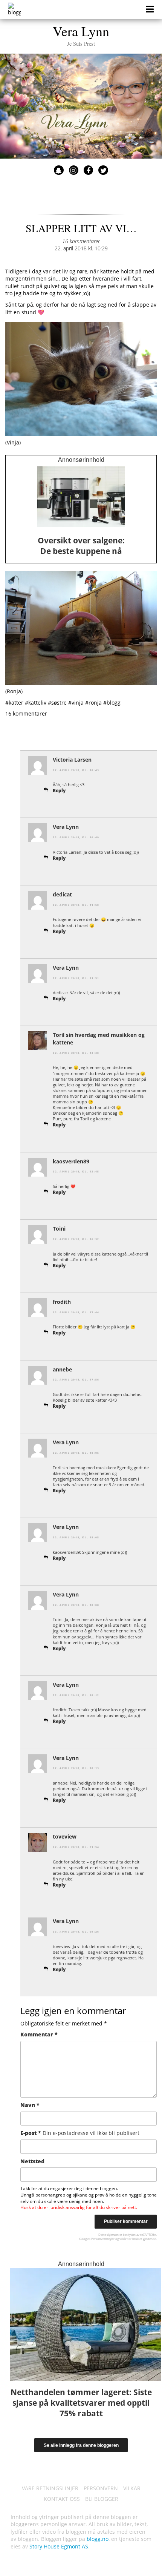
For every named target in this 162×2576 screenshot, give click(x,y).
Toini (59, 1229)
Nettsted (32, 2161)
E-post (80, 2133)
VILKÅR (132, 2488)
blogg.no (98, 2539)
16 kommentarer (81, 241)
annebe (62, 1369)
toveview (65, 1836)
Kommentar (39, 2034)
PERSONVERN (101, 2488)
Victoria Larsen (72, 760)
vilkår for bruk (129, 2239)
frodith (62, 1302)
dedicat (62, 894)
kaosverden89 (71, 1161)
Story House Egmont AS (59, 2546)
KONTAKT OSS (62, 2499)
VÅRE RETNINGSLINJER (50, 2488)
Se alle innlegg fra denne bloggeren (81, 2445)
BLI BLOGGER (102, 2499)
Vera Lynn (81, 34)
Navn (30, 2105)
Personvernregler (103, 2239)
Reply (59, 791)
